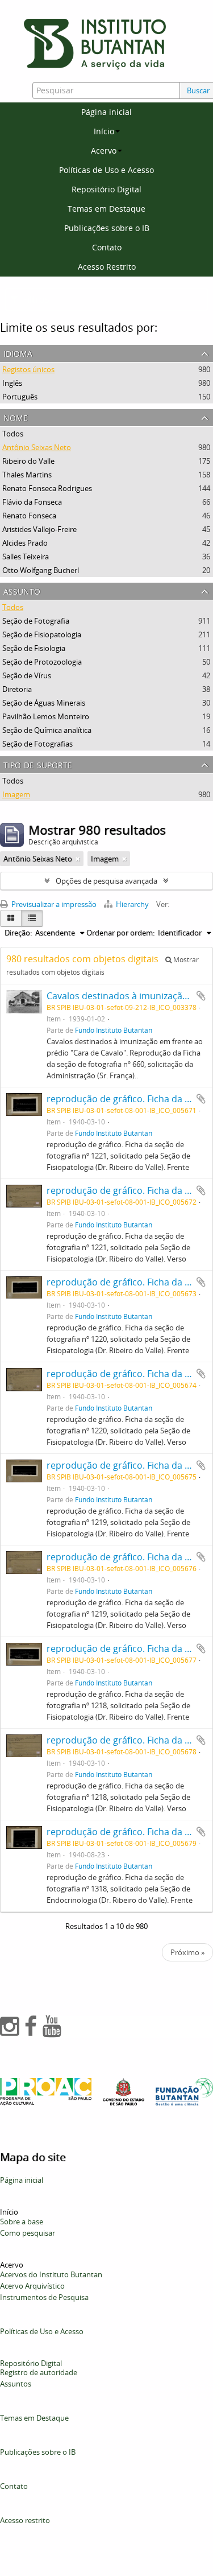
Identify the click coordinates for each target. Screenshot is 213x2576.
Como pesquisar (28, 2233)
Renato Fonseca (29, 516)
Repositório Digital (106, 189)
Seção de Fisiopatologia (42, 634)
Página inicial (106, 112)
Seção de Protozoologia (42, 662)
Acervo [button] (104, 151)
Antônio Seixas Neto (37, 447)
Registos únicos (28, 369)
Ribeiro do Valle (28, 461)
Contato (107, 247)
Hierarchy (132, 904)
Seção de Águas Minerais (44, 703)
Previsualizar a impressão (53, 904)
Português (20, 397)
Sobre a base (22, 2221)
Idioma (18, 353)
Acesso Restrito (107, 267)
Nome (16, 417)
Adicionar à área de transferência (201, 996)
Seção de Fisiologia (34, 648)
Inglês (12, 383)
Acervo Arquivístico (32, 2286)
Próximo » (187, 1952)
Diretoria (17, 689)
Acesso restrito (25, 2520)
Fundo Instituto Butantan (114, 1030)
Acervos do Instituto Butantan (51, 2274)
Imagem (16, 794)
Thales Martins (27, 475)
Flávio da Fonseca (32, 502)
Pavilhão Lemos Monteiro (46, 716)
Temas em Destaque (106, 209)
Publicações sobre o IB (107, 228)
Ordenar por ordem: (120, 933)
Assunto (22, 590)
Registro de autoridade (39, 2372)
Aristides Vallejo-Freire (39, 529)
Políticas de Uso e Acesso (106, 170)
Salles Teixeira (26, 557)
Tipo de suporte (38, 764)
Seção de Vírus (27, 675)
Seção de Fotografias (37, 744)
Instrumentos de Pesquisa (44, 2297)
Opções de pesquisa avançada (106, 881)
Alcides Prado (25, 543)
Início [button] (104, 131)
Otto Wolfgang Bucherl (41, 570)
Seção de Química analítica (47, 730)
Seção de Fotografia (36, 621)
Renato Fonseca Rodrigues (47, 488)
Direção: (18, 933)
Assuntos (16, 2384)
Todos (13, 434)
